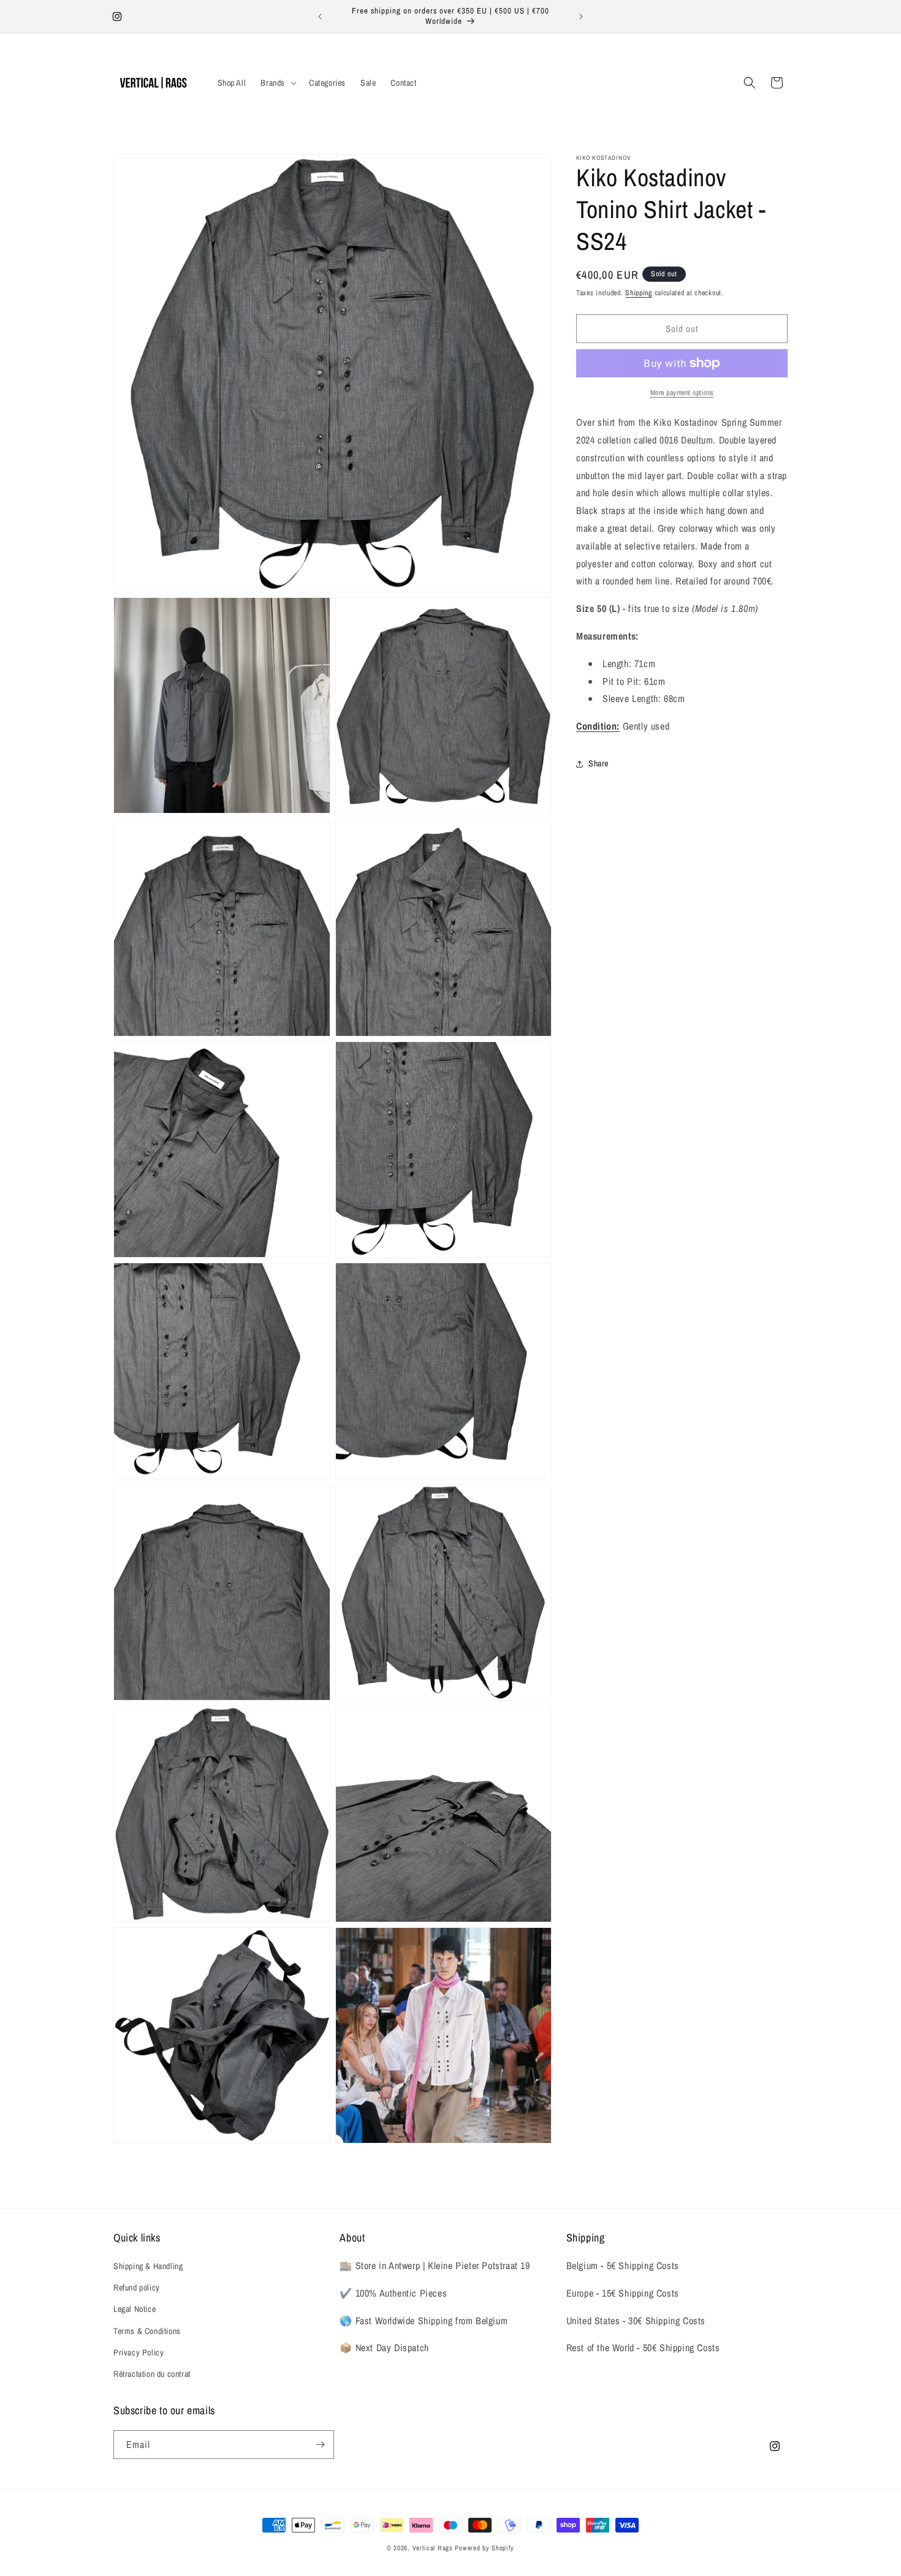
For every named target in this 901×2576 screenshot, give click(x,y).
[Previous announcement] (320, 17)
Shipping (639, 293)
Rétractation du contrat (152, 2374)
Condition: (598, 726)
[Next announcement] (581, 17)
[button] (277, 83)
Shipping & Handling (148, 2266)
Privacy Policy (139, 2352)
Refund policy (137, 2287)
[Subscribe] (320, 2445)
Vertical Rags (433, 2548)
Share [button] (599, 763)
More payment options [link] (682, 393)
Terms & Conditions (147, 2331)
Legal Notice (135, 2309)
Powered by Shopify (485, 2548)
